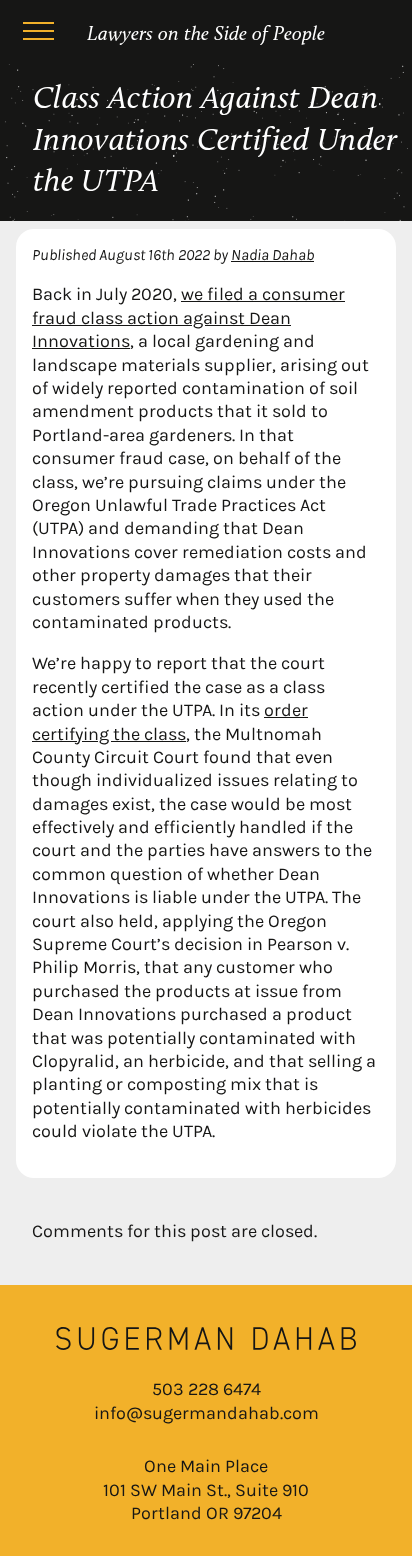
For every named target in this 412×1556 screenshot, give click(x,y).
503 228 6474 (206, 1389)
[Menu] (38, 34)
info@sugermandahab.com (206, 1413)
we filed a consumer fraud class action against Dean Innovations (188, 317)
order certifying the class (170, 721)
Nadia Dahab (272, 255)
